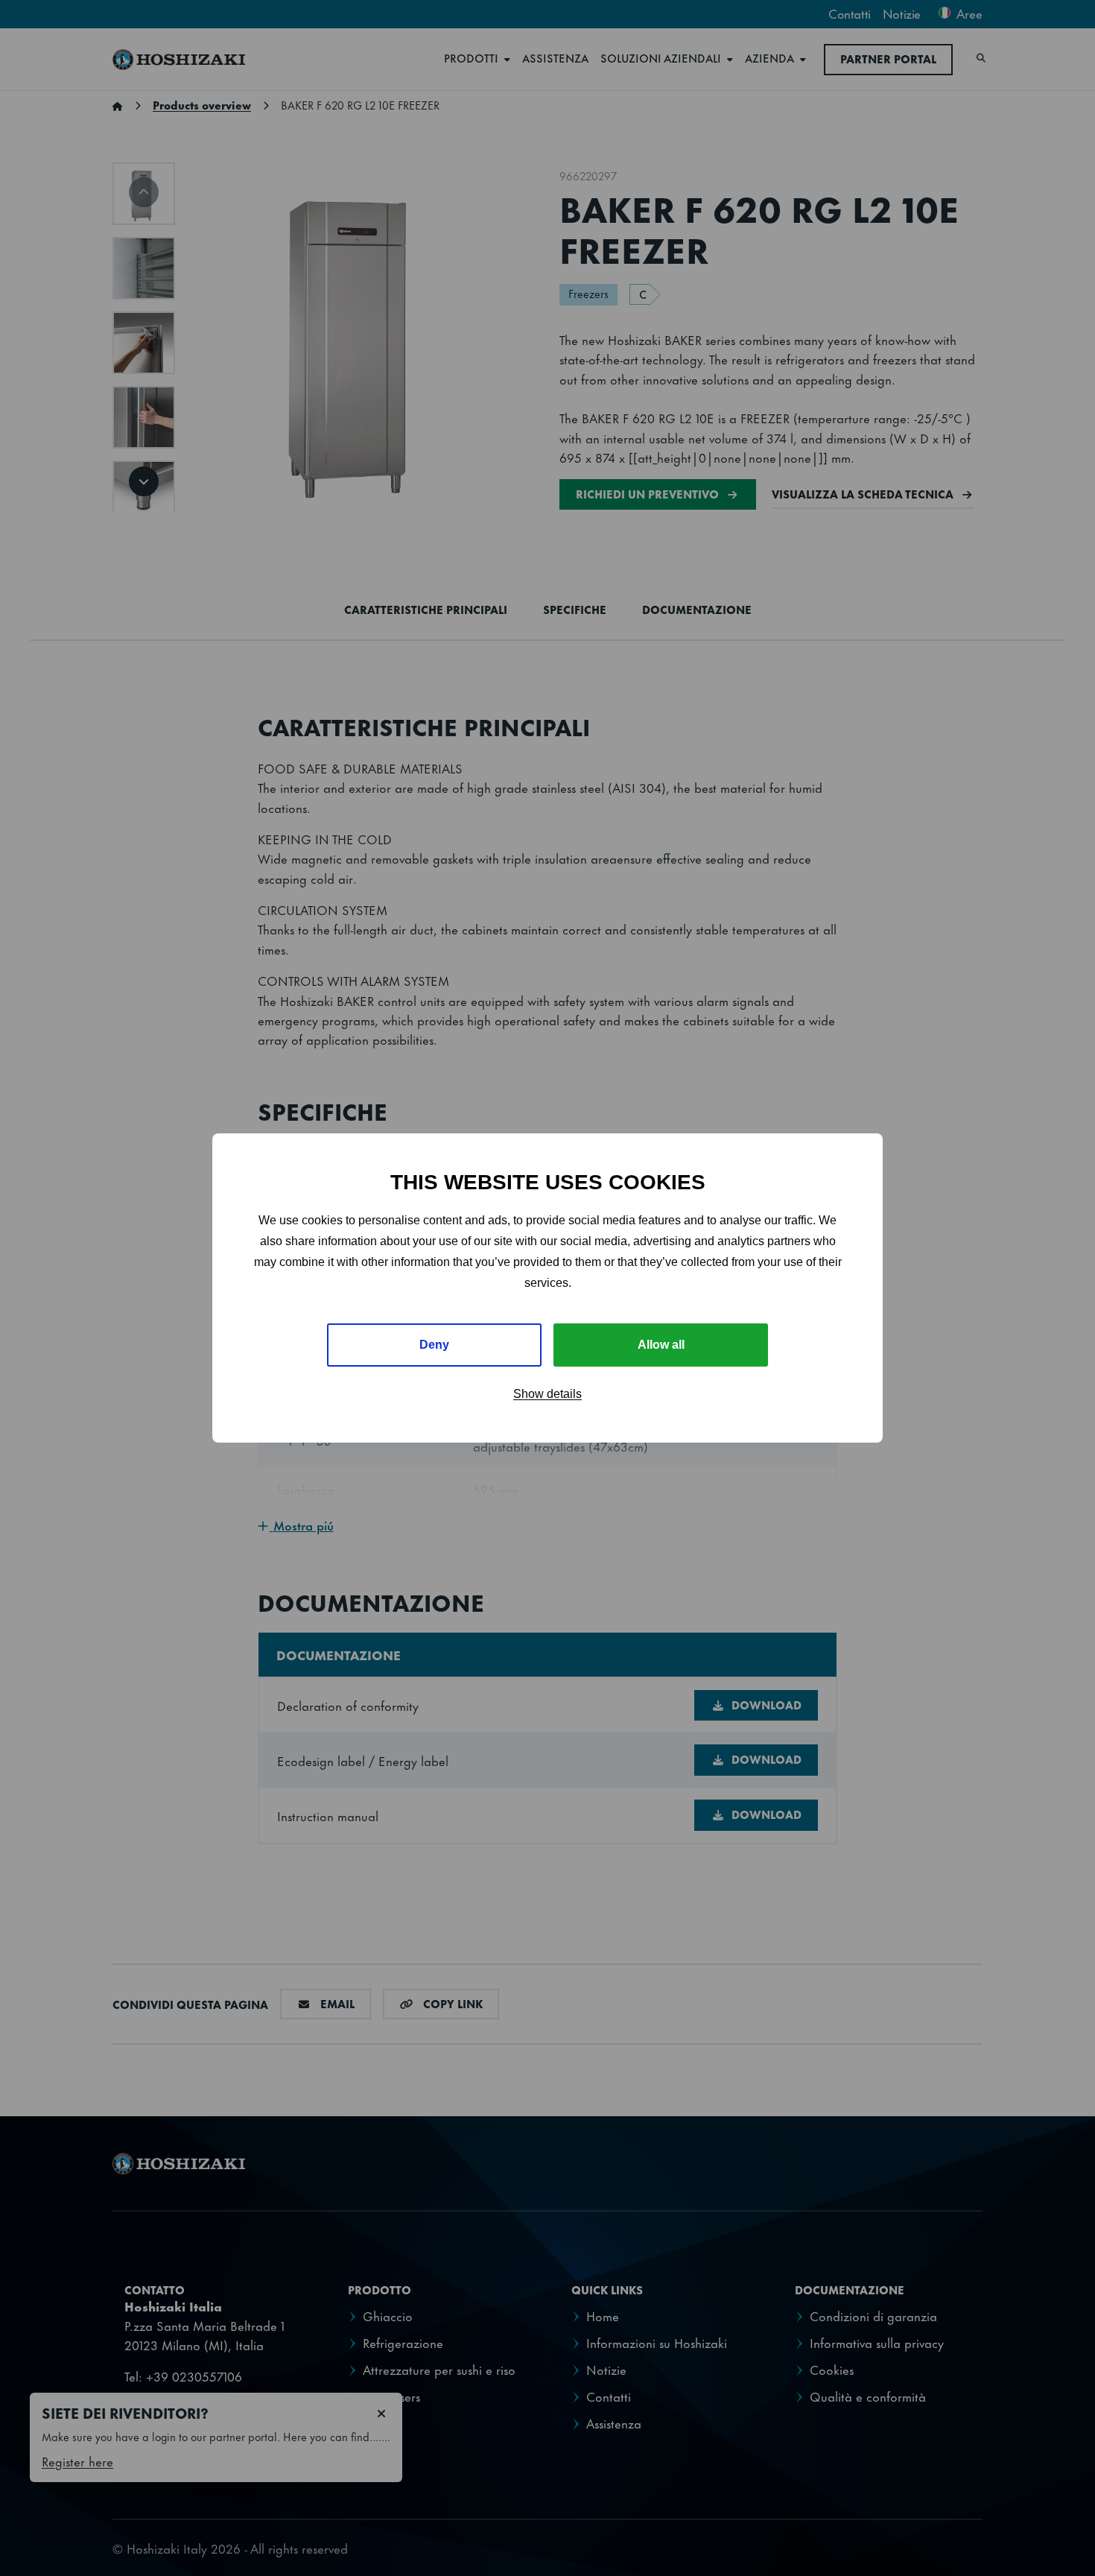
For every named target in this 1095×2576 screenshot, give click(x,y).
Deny (434, 1345)
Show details (547, 1394)
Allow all (661, 1345)
